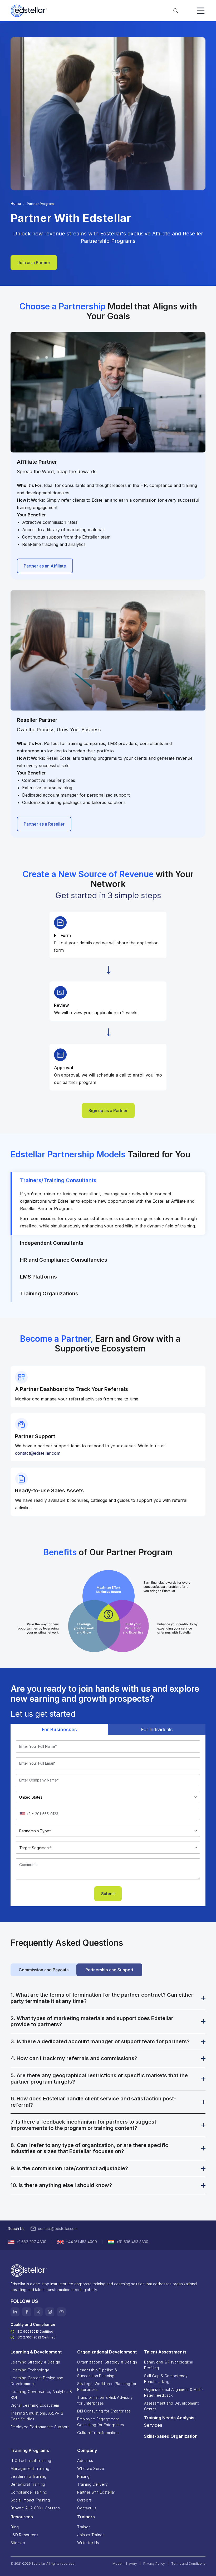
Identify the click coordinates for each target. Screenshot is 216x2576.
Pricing (83, 2476)
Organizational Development (107, 2352)
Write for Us (88, 2543)
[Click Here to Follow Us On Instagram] (50, 2312)
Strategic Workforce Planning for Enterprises (107, 2387)
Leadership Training (28, 2476)
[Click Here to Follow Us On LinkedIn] (15, 2312)
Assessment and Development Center (171, 2406)
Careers (84, 2500)
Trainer (84, 2527)
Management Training (30, 2468)
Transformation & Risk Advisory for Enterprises (105, 2400)
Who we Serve (91, 2468)
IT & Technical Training (31, 2461)
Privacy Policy (154, 2563)
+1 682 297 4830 (31, 2242)
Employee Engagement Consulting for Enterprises (100, 2422)
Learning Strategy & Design (35, 2362)
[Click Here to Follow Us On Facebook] (27, 2312)
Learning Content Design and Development (37, 2381)
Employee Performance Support (40, 2427)
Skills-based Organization (171, 2436)
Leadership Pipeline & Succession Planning (97, 2373)
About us (85, 2461)
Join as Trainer (90, 2535)
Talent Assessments (165, 2352)
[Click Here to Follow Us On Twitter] (38, 2312)
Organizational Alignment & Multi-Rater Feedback (174, 2392)
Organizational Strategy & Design (107, 2362)
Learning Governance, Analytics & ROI (41, 2394)
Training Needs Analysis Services (169, 2421)
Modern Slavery (125, 2563)
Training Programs (30, 2450)
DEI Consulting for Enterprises (104, 2411)
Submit (108, 1894)
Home (16, 203)
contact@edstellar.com (58, 2229)
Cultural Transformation (98, 2433)
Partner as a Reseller (44, 824)
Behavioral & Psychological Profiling (169, 2365)
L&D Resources (24, 2535)
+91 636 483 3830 (132, 2242)
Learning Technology (30, 2370)
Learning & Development (36, 2352)
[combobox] (26, 1814)
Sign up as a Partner (108, 1111)
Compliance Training (29, 2492)
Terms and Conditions (188, 2563)
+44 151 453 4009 (81, 2242)
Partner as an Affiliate (45, 566)
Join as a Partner (34, 263)
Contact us (87, 2508)
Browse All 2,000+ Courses (35, 2508)
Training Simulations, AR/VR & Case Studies (37, 2416)
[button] (176, 11)
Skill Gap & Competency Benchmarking (166, 2379)
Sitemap (18, 2543)
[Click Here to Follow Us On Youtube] (61, 2312)
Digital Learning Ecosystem (35, 2405)
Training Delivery (92, 2484)
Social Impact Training (30, 2500)
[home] (29, 11)
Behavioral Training (28, 2484)
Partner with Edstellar (96, 2492)
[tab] (108, 1203)
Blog (15, 2527)
